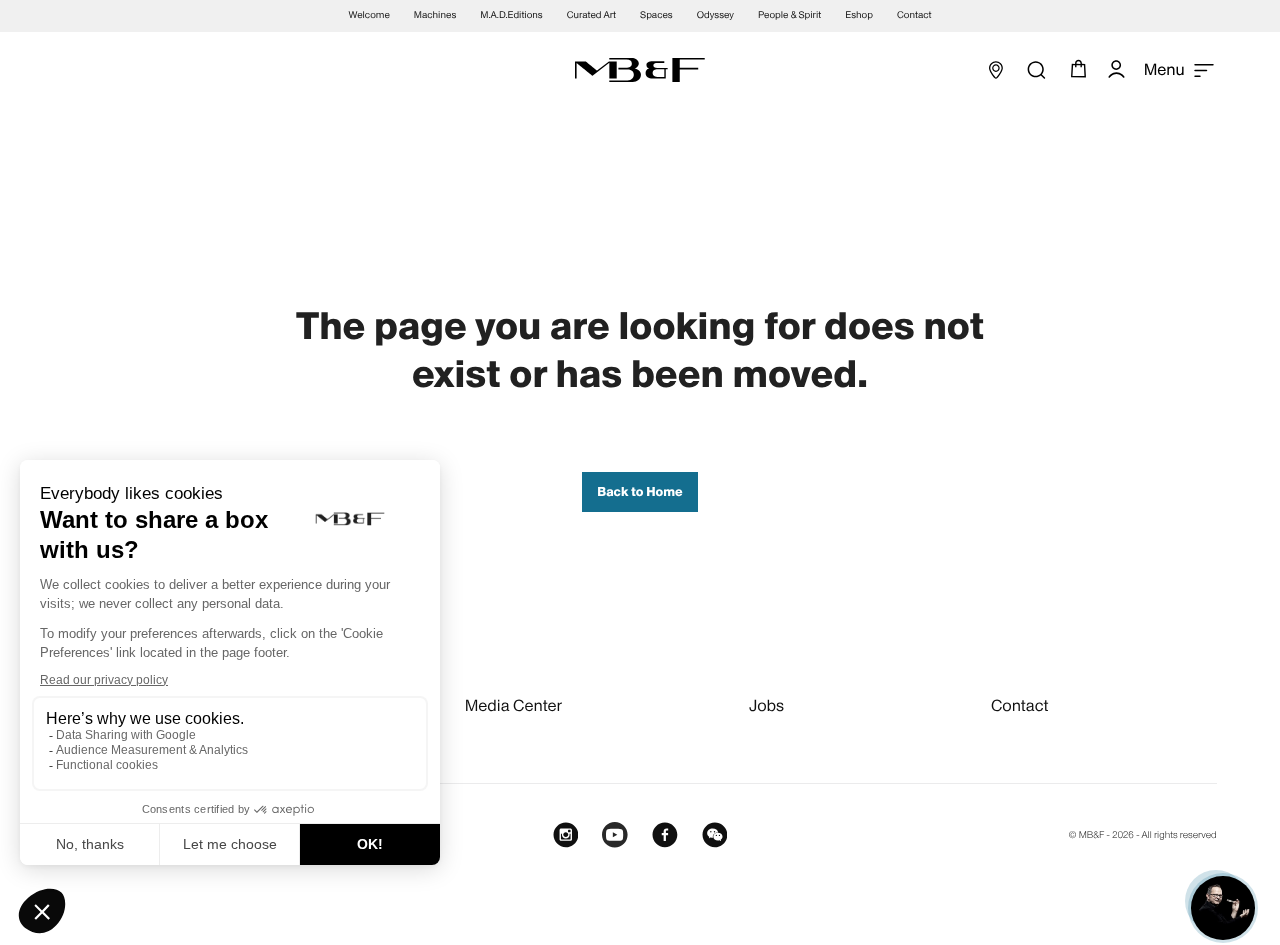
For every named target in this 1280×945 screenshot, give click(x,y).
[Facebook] (665, 835)
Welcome (369, 15)
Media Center (514, 705)
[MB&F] (640, 70)
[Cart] (1076, 70)
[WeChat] (715, 835)
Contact (1020, 705)
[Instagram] (566, 835)
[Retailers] (996, 70)
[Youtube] (615, 835)
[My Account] (1116, 70)
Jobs (766, 705)
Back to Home (639, 492)
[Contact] (1223, 908)
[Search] (1036, 70)
